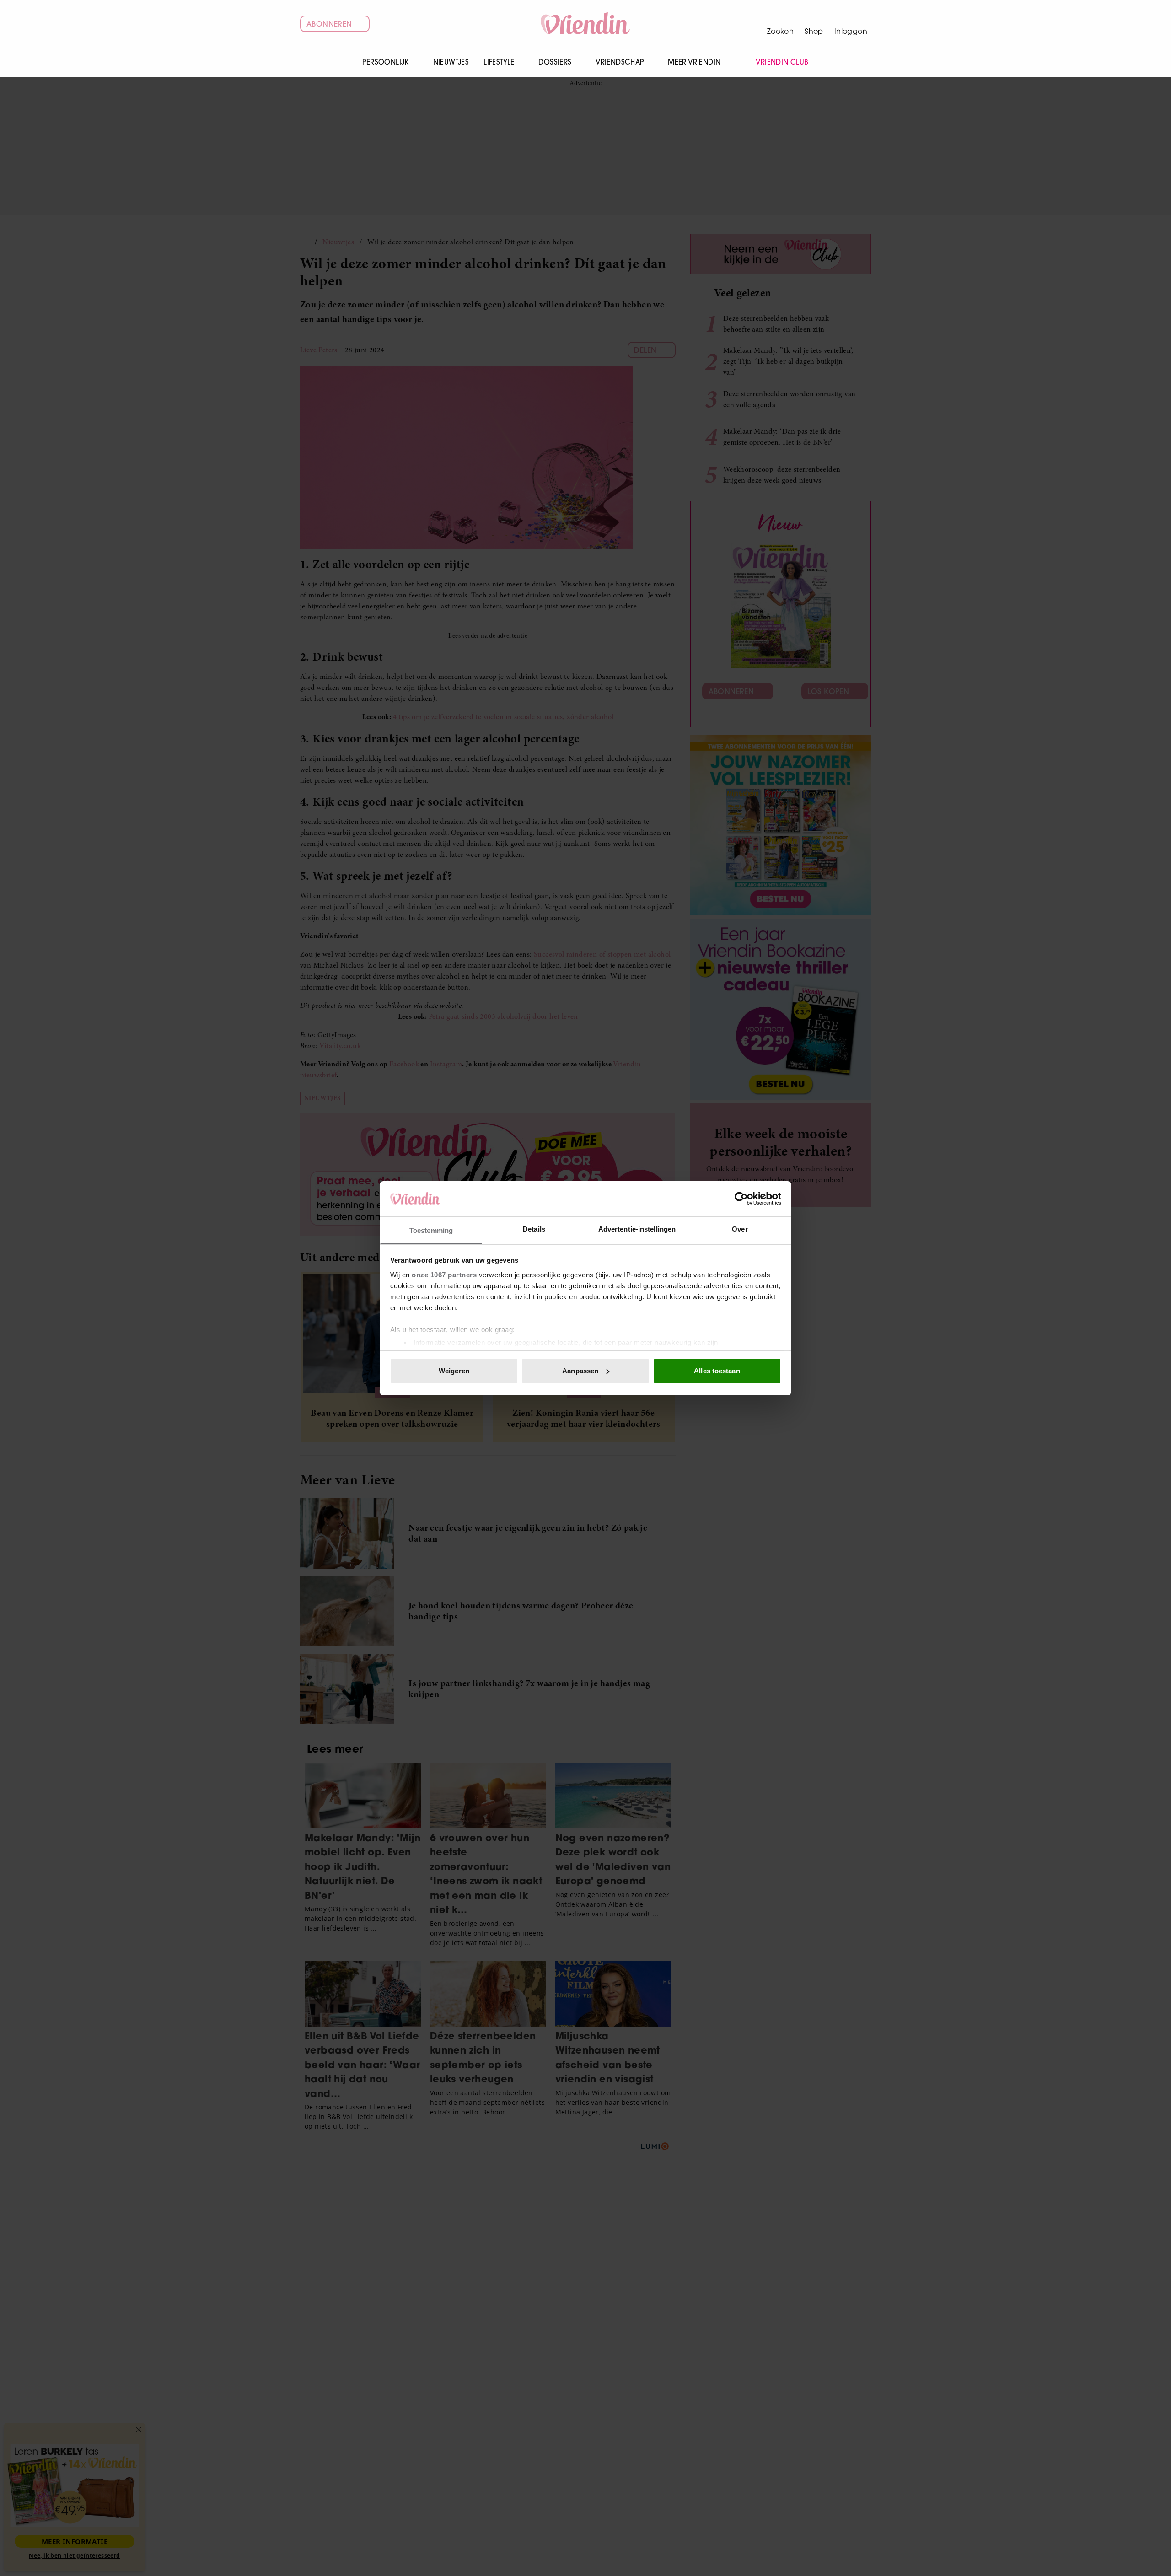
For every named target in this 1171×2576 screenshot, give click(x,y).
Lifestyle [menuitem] (499, 62)
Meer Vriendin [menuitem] (694, 62)
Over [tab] (740, 1229)
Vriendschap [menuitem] (620, 62)
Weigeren (454, 1371)
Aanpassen (580, 1371)
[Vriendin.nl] (586, 24)
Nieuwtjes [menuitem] (451, 62)
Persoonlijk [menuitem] (385, 62)
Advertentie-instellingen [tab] (637, 1229)
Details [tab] (534, 1229)
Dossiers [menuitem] (555, 62)
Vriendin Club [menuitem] (782, 62)
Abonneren (329, 24)
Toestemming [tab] (431, 1230)
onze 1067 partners (444, 1274)
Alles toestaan (717, 1371)
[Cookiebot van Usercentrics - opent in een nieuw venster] (741, 1199)
